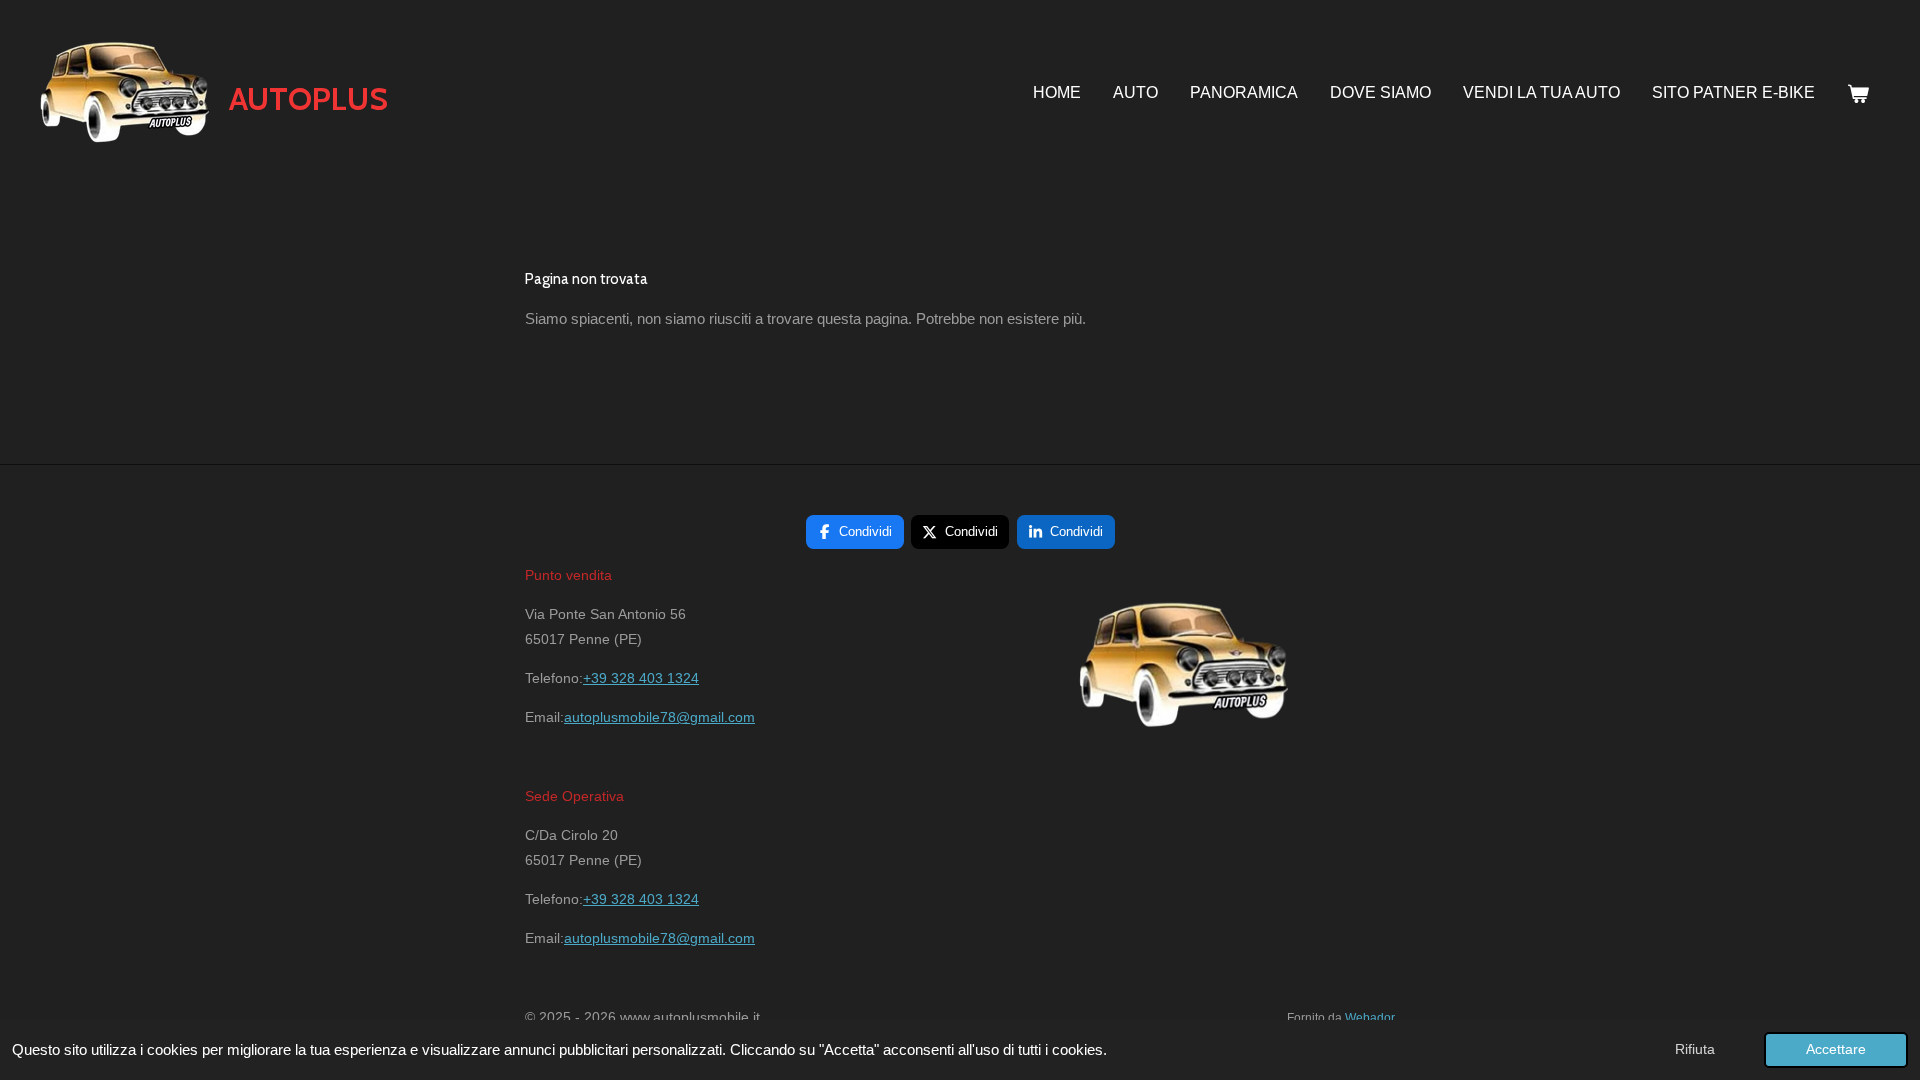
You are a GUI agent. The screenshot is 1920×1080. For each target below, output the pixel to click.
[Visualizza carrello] (1858, 94)
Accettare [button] (1836, 1049)
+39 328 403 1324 (641, 678)
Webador (1370, 1017)
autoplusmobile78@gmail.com (659, 717)
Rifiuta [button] (1695, 1049)
